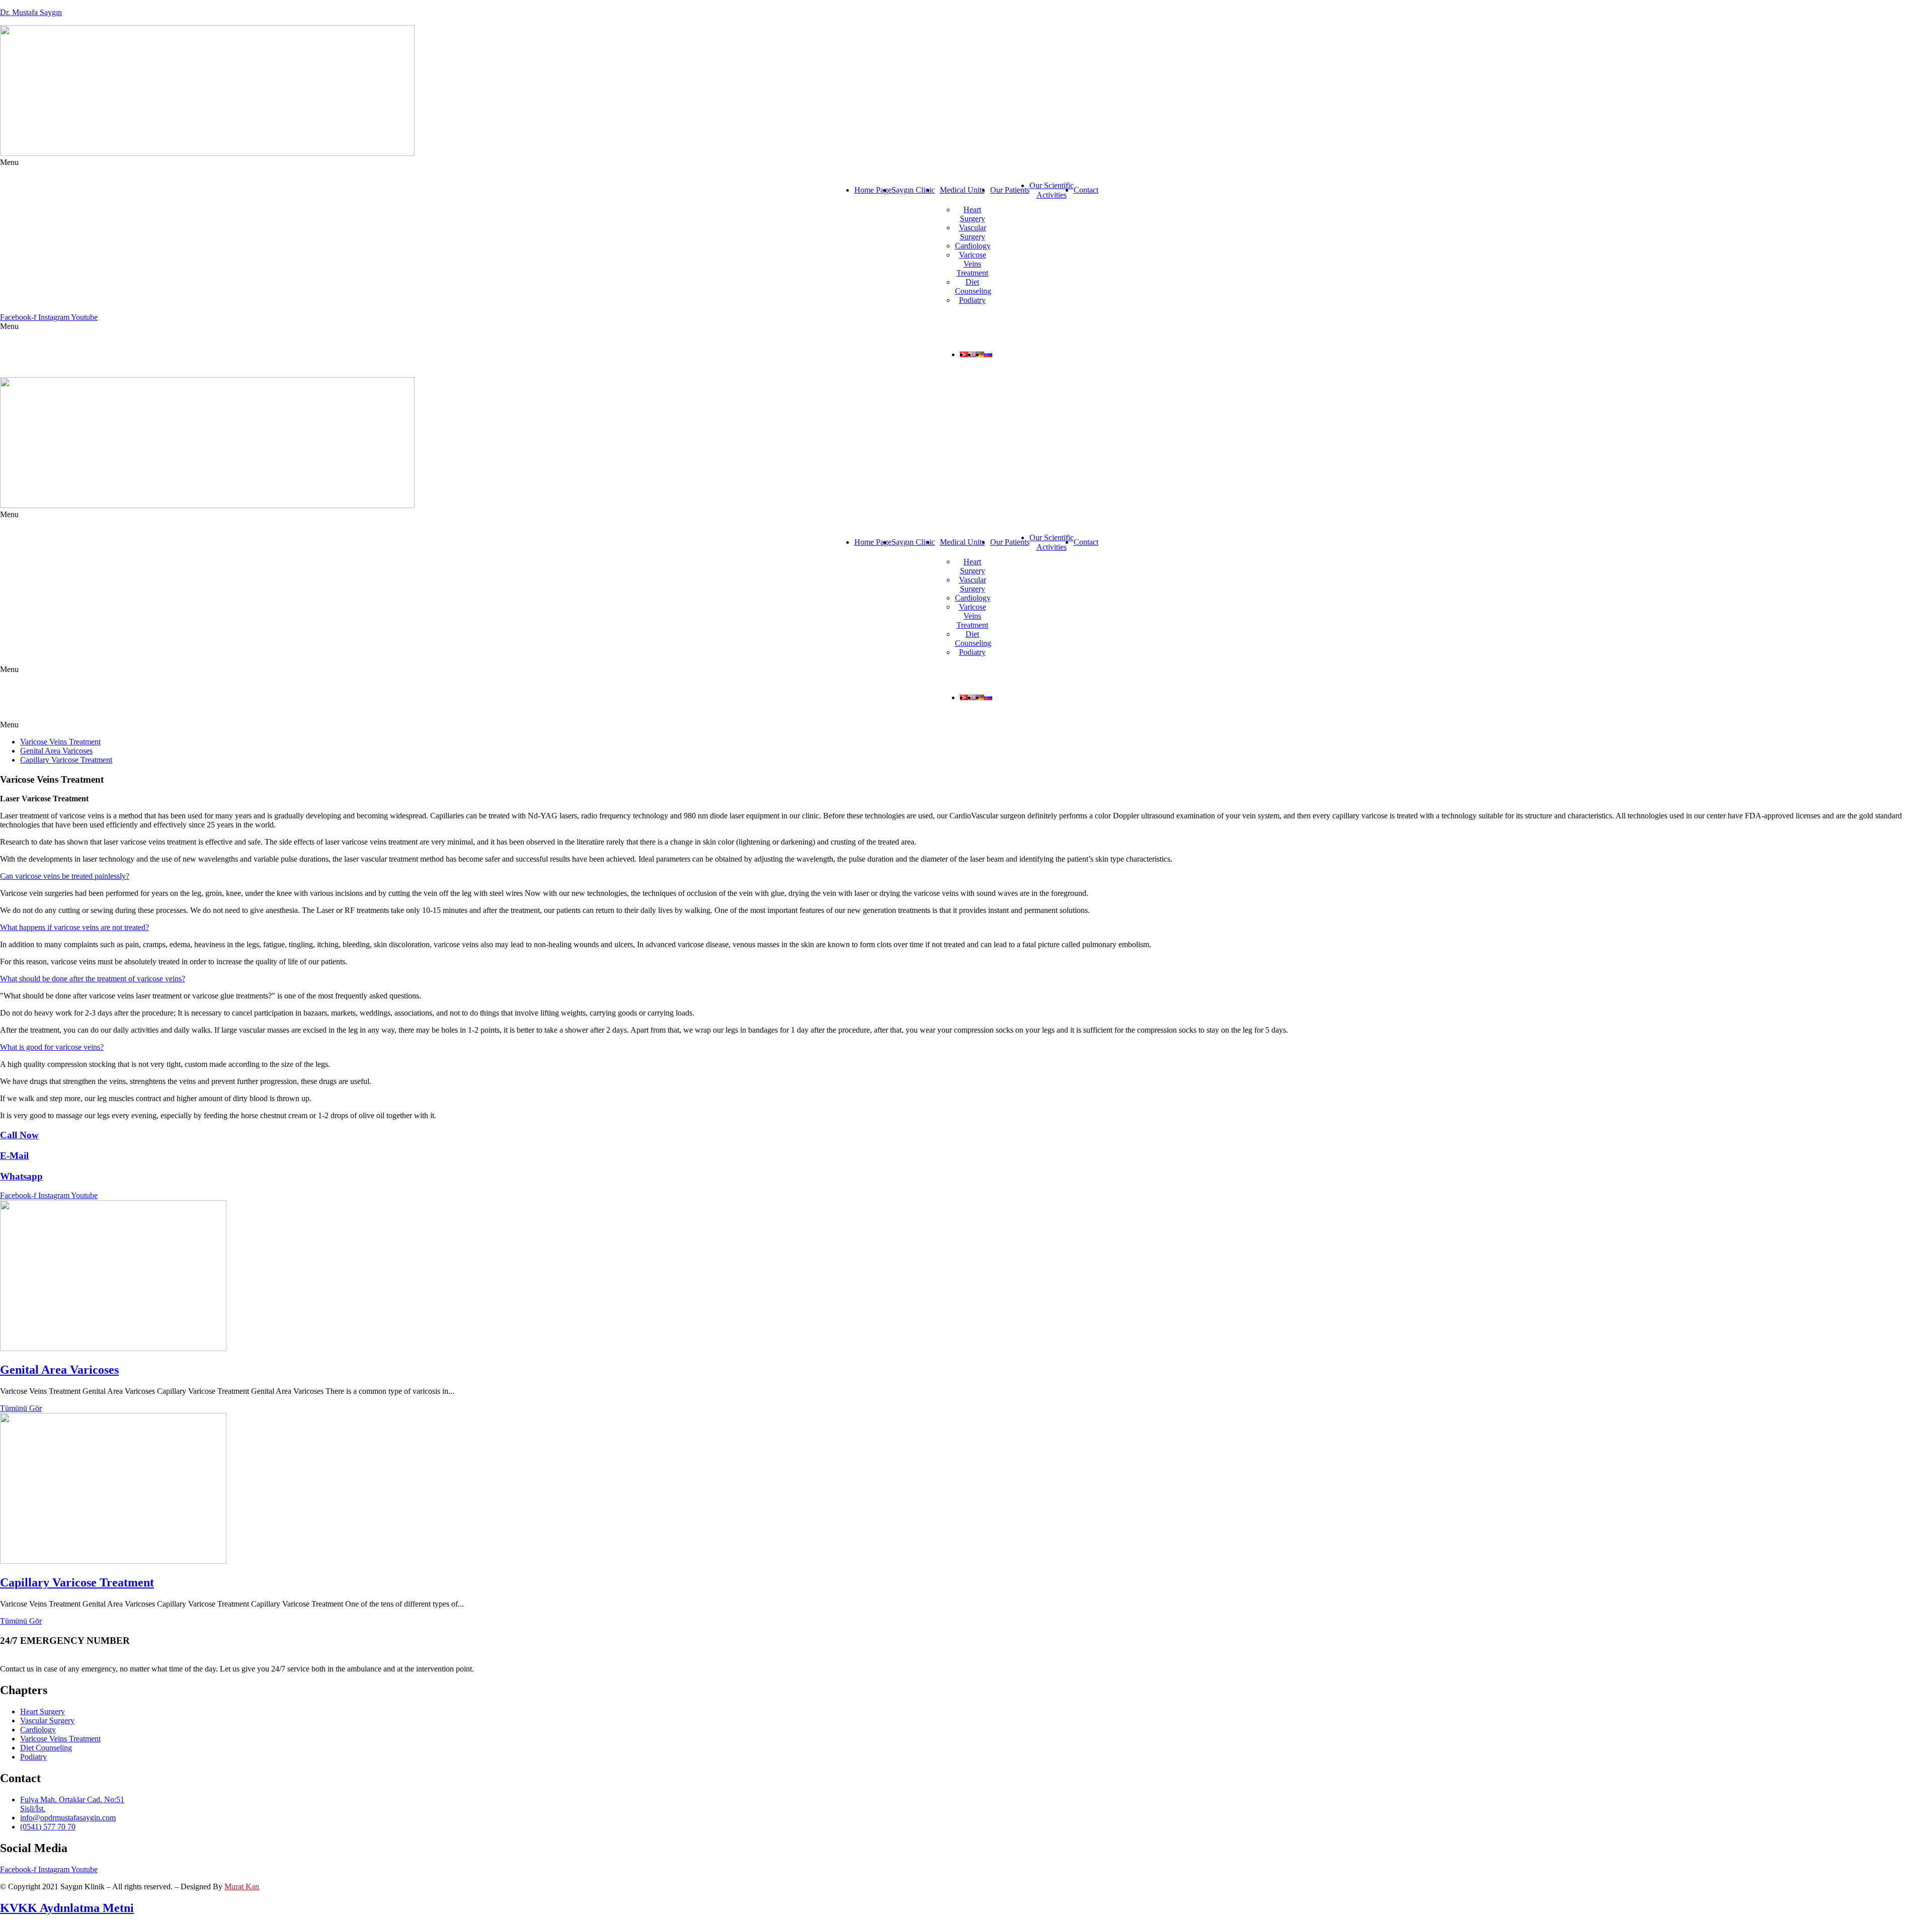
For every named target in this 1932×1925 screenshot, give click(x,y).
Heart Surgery (973, 214)
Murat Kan (242, 1887)
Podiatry (972, 300)
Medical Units (962, 190)
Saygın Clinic (913, 190)
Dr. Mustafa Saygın (31, 12)
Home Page (873, 190)
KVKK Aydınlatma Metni (67, 1908)
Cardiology (973, 246)
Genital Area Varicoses (56, 751)
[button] (966, 162)
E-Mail (14, 1156)
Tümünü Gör (21, 1408)
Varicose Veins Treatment (972, 264)
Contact (1086, 190)
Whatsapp (21, 1176)
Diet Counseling (973, 286)
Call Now (19, 1135)
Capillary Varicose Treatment (66, 760)
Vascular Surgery (973, 232)
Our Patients (1010, 190)
